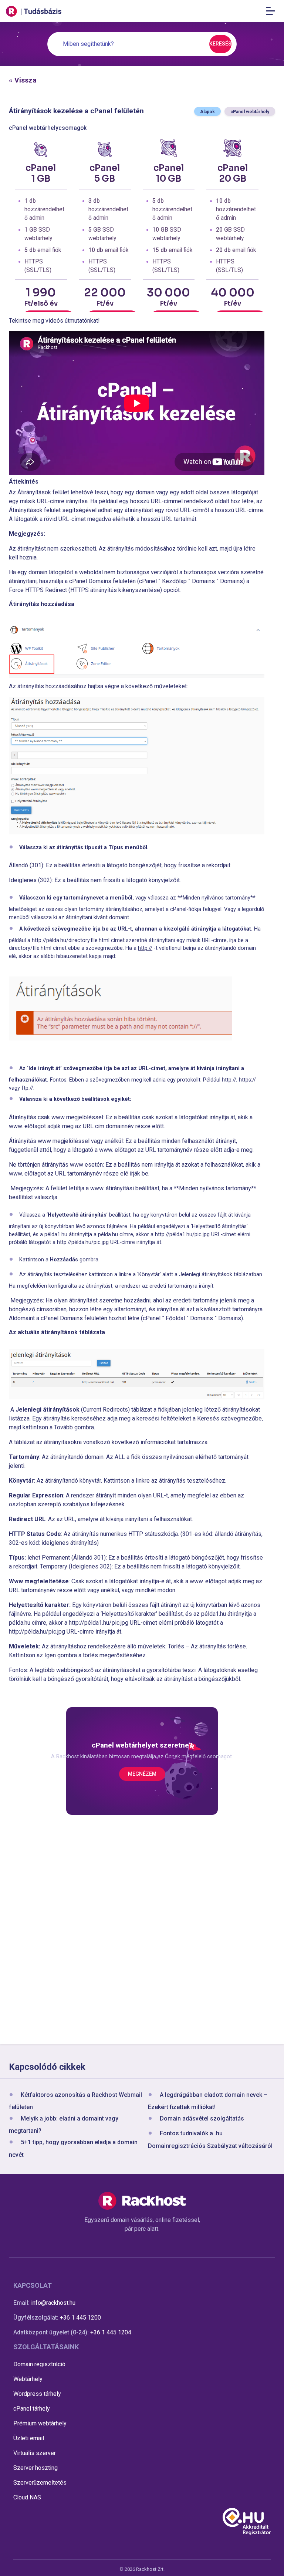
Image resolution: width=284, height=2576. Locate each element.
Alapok (207, 112)
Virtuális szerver (35, 2453)
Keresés (220, 44)
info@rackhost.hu (53, 2303)
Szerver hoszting (35, 2468)
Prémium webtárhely (40, 2423)
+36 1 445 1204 (111, 2332)
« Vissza (23, 80)
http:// (145, 948)
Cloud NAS (27, 2497)
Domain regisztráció (39, 2364)
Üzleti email (29, 2438)
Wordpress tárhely (37, 2394)
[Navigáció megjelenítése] (273, 11)
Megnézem (142, 1774)
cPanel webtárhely (250, 112)
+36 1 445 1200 (80, 2318)
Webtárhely (28, 2379)
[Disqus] (142, 1931)
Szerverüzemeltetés (40, 2483)
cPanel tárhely (32, 2409)
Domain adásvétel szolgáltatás (202, 2119)
